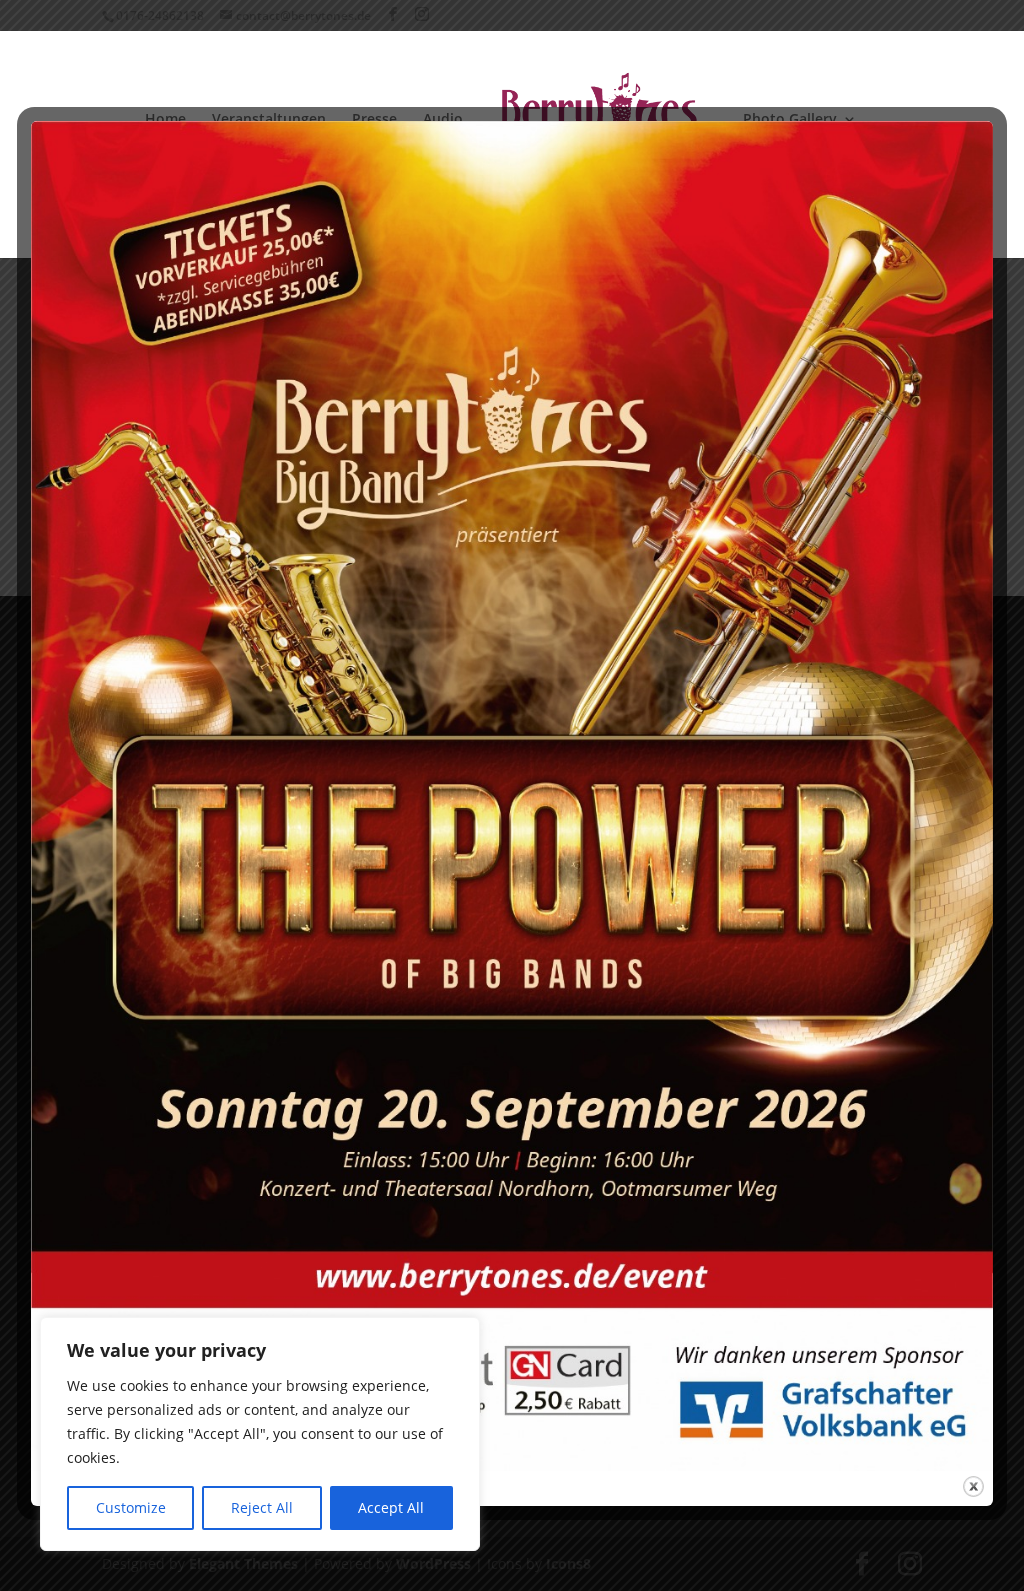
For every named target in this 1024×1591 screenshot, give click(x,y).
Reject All (262, 1507)
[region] (260, 1434)
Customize (131, 1507)
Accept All (391, 1507)
